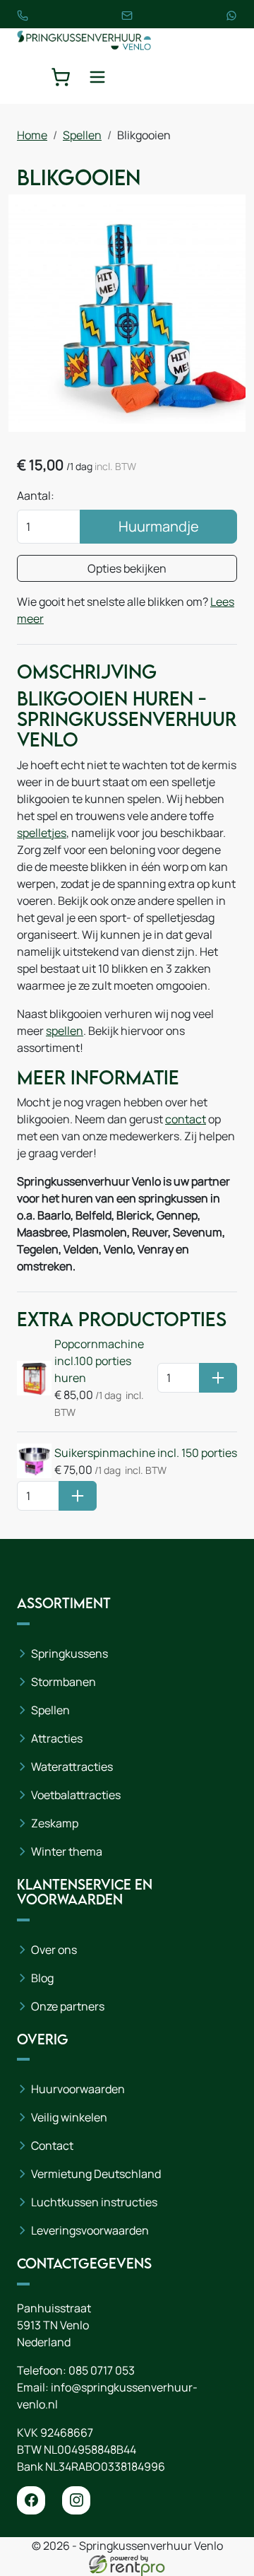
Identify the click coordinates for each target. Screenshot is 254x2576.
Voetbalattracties (76, 1795)
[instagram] (76, 2500)
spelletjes (42, 833)
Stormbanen (64, 1682)
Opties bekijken (127, 568)
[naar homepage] (84, 39)
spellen (65, 1031)
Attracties (57, 1738)
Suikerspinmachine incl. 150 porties (146, 1453)
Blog (42, 1978)
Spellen (82, 135)
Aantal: (36, 496)
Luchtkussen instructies (94, 2202)
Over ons (54, 1950)
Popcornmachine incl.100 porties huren (99, 1361)
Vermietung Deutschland (96, 2174)
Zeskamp (55, 1823)
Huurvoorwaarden (78, 2089)
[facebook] (31, 2500)
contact (186, 1119)
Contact (52, 2145)
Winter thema (67, 1851)
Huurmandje (159, 526)
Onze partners (68, 2006)
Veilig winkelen (69, 2117)
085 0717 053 (102, 2370)
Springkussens (69, 1653)
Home (32, 135)
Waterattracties (72, 1767)
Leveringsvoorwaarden (90, 2230)
